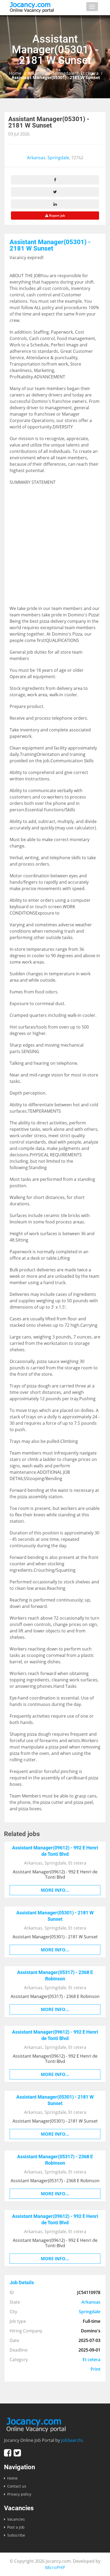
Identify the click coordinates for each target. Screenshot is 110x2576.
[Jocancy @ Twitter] (17, 2453)
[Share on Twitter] (55, 192)
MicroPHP (55, 2567)
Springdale (63, 73)
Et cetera (90, 73)
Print (95, 2369)
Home (15, 73)
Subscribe (16, 2535)
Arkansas (37, 73)
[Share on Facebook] (55, 180)
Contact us (17, 2486)
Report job (57, 216)
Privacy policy (19, 2494)
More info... (55, 1890)
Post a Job (16, 2527)
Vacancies (16, 2519)
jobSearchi (72, 2440)
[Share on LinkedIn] (55, 204)
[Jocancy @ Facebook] (8, 2453)
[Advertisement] (55, 548)
